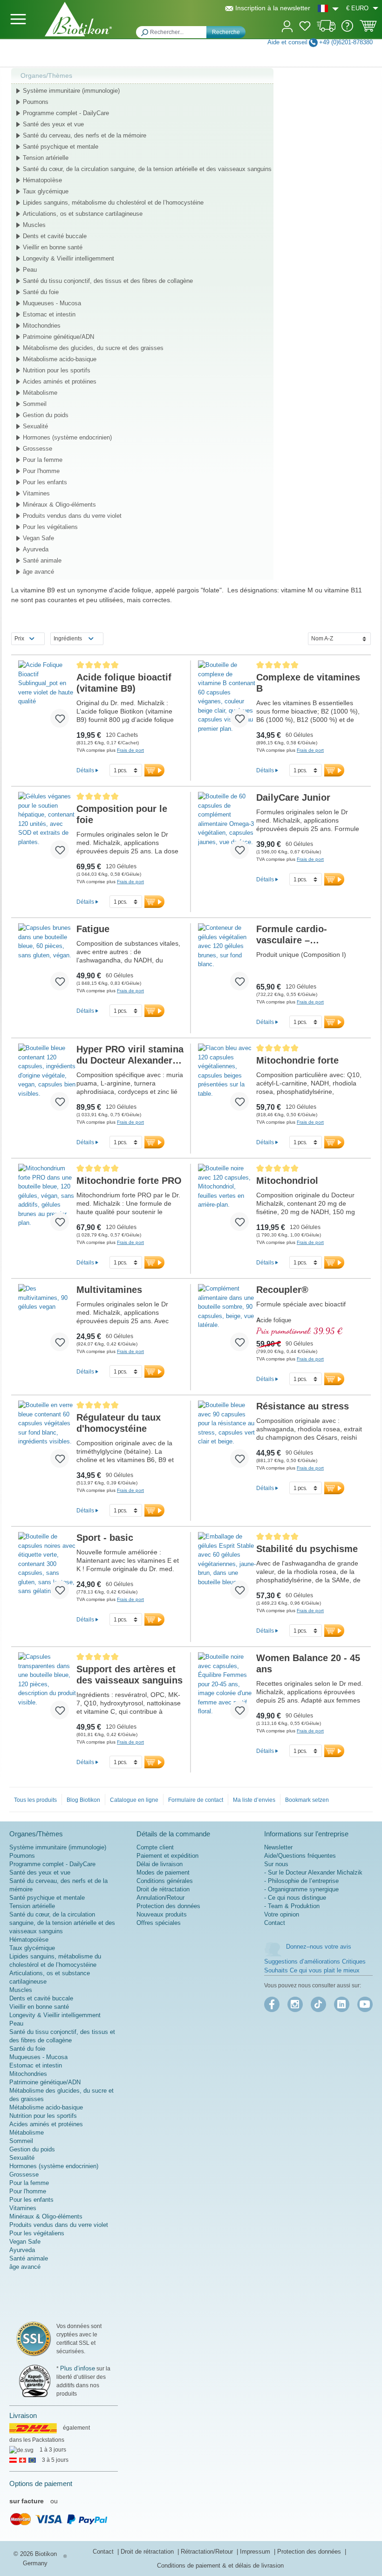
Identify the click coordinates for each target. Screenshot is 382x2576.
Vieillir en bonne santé (53, 247)
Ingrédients (68, 639)
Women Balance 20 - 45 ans (308, 1663)
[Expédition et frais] (326, 30)
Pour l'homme (41, 471)
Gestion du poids (46, 415)
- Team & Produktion (292, 1906)
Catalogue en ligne (134, 1800)
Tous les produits (35, 1800)
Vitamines (36, 493)
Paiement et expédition (167, 1856)
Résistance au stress (303, 1406)
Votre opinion (282, 1914)
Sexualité (35, 426)
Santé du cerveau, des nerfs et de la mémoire (85, 135)
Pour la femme (43, 460)
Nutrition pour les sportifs (57, 370)
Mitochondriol (287, 1181)
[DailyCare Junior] (227, 829)
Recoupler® (282, 1290)
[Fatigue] (47, 961)
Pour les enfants (45, 482)
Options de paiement (41, 2483)
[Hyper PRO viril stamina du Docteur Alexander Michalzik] (47, 1081)
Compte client (155, 1847)
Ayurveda (36, 549)
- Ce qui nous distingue (295, 1898)
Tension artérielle (46, 158)
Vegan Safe (38, 538)
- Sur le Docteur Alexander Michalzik (313, 1872)
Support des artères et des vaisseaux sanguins (130, 1675)
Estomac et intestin (49, 314)
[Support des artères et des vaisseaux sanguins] (47, 1690)
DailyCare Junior (293, 797)
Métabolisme (40, 393)
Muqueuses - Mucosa (52, 303)
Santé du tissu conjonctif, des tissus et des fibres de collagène (108, 281)
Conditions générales (165, 1881)
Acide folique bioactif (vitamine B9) (124, 683)
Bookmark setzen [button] (307, 1800)
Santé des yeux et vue (53, 124)
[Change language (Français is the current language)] (328, 8)
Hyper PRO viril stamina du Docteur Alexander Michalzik (130, 1055)
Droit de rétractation (163, 1889)
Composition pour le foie (122, 814)
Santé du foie (41, 292)
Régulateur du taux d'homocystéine (119, 1423)
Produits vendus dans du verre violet (72, 516)
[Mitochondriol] (227, 1201)
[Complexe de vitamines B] (227, 698)
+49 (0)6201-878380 (346, 42)
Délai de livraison (160, 1864)
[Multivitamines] (47, 1321)
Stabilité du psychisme (307, 1549)
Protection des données (168, 1906)
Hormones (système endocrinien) (67, 437)
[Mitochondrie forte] (227, 1081)
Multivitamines (109, 1290)
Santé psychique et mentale (61, 147)
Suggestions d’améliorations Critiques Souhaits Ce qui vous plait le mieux (315, 1966)
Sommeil (35, 404)
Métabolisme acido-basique (60, 359)
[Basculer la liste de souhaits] (60, 718)
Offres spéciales (159, 1923)
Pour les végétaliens (50, 527)
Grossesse (38, 449)
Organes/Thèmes (46, 76)
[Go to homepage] (78, 19)
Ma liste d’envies (254, 1800)
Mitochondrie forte (297, 1060)
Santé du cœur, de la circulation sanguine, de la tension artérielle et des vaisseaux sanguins (147, 169)
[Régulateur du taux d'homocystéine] (47, 1438)
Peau (30, 270)
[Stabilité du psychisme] (227, 1569)
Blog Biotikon (83, 1800)
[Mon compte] (287, 25)
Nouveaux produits (162, 1914)
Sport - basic (105, 1538)
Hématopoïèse (42, 180)
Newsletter (278, 1847)
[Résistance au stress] (227, 1438)
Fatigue (93, 929)
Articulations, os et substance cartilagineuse (83, 214)
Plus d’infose (78, 2368)
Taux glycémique (46, 191)
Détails (85, 770)
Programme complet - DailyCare (66, 113)
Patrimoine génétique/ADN (58, 337)
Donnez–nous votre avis (319, 1947)
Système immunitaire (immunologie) (71, 91)
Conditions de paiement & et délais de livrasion (220, 2566)
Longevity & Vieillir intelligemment (68, 258)
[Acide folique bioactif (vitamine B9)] (47, 698)
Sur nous (276, 1864)
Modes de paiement (163, 1872)
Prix (19, 639)
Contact (275, 1923)
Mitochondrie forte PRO (129, 1181)
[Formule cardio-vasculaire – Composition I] (227, 961)
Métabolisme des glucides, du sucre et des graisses (93, 348)
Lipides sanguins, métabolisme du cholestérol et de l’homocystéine (113, 203)
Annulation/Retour (160, 1898)
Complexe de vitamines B (308, 683)
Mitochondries (42, 326)
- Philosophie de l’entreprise (301, 1881)
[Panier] (368, 29)
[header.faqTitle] (347, 30)
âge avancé (38, 572)
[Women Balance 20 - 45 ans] (227, 1690)
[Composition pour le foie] (47, 829)
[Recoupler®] (227, 1321)
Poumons (36, 102)
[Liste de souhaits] (305, 27)
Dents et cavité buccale (55, 236)
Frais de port (130, 750)
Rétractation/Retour (208, 2552)
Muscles (34, 225)
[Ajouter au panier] (154, 770)
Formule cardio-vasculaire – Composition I (292, 935)
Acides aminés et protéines (60, 381)
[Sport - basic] (47, 1569)
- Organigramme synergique (301, 1889)
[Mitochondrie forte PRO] (47, 1201)
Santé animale (42, 560)
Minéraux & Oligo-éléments (59, 505)
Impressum (256, 2552)
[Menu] (18, 19)
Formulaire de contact (196, 1800)
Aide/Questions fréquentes (300, 1856)
